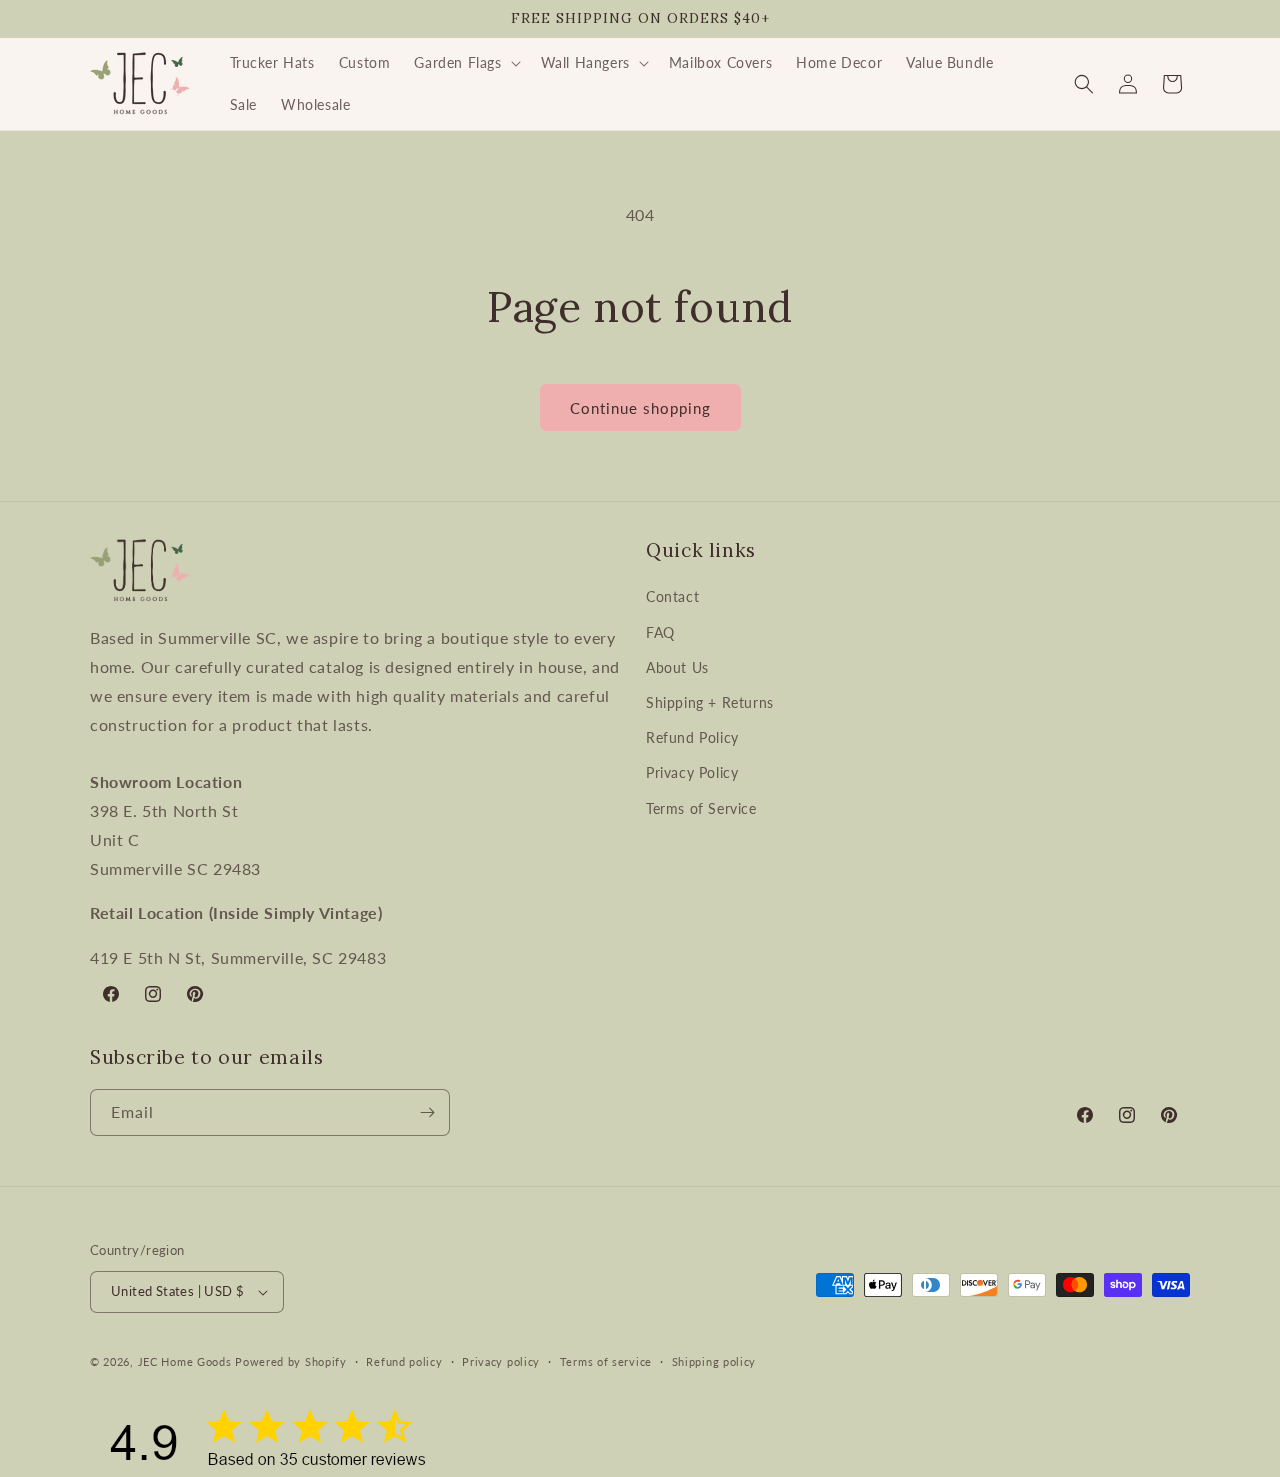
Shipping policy (714, 1361)
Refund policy (404, 1361)
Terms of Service (701, 808)
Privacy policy (501, 1361)
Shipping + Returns (710, 702)
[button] (465, 63)
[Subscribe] (427, 1112)
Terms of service (606, 1361)
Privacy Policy (692, 772)
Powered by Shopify (291, 1361)
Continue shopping (640, 408)
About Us (677, 667)
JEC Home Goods (185, 1361)
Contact (672, 596)
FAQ (660, 632)
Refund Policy (692, 737)
